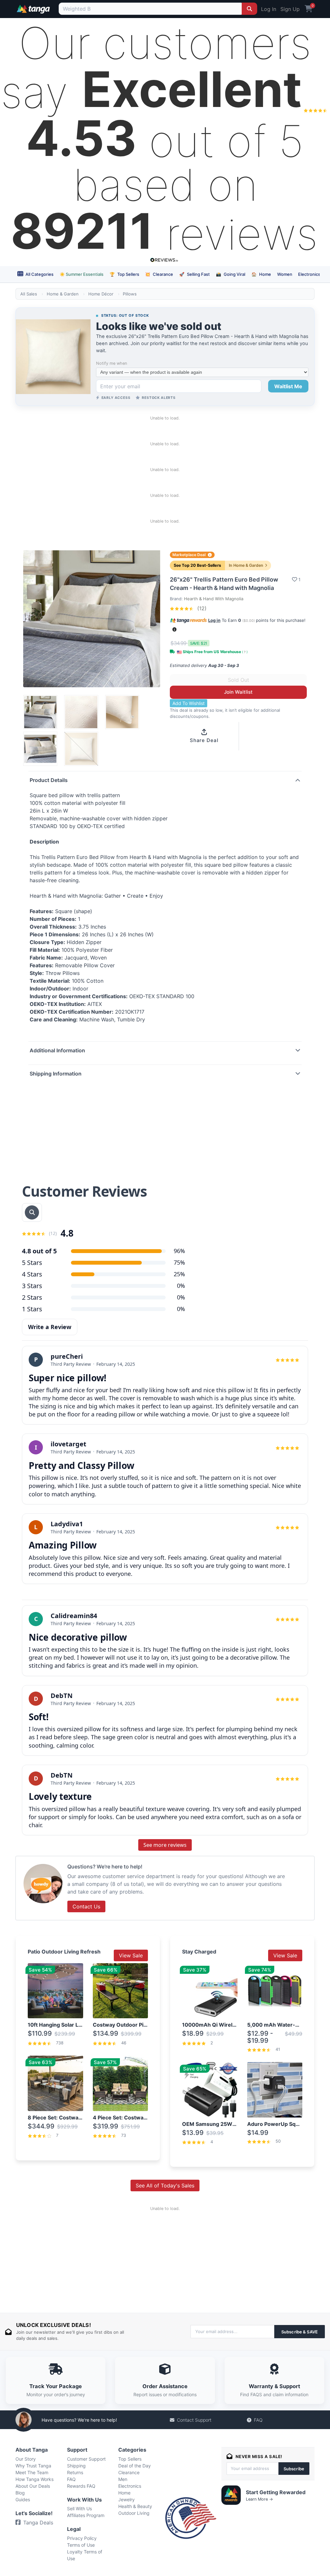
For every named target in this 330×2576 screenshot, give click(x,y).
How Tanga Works (34, 2479)
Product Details (49, 780)
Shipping (76, 2466)
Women (285, 274)
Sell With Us (79, 2508)
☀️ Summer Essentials (82, 274)
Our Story (26, 2459)
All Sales (29, 294)
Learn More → (259, 2499)
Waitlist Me (288, 386)
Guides (23, 2499)
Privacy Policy (82, 2538)
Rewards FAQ (81, 2486)
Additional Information (57, 1050)
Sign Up (290, 9)
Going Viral (231, 274)
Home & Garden (63, 294)
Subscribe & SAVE (300, 2332)
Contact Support (194, 2420)
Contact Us (86, 1906)
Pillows (130, 294)
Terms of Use (81, 2545)
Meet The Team (32, 2472)
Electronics (309, 274)
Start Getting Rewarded (276, 2492)
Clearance (159, 274)
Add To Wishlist (189, 703)
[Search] (249, 9)
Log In (269, 9)
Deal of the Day (135, 2466)
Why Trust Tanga (33, 2466)
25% (179, 1274)
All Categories (39, 274)
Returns (75, 2472)
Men (123, 2479)
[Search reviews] (32, 1212)
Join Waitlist (238, 692)
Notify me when (112, 363)
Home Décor (101, 294)
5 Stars (32, 1263)
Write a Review (50, 1327)
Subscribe (294, 2469)
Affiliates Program (86, 2515)
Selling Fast (194, 274)
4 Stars (32, 1274)
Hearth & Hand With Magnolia (214, 599)
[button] (175, 629)
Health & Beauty (135, 2506)
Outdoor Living (134, 2513)
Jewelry (126, 2499)
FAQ (258, 2420)
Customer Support (86, 2459)
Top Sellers (124, 274)
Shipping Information (56, 1074)
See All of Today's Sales (165, 2185)
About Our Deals (33, 2486)
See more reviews (165, 1845)
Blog (20, 2493)
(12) (201, 608)
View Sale (131, 1955)
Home (261, 274)
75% (179, 1262)
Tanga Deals (38, 2523)
